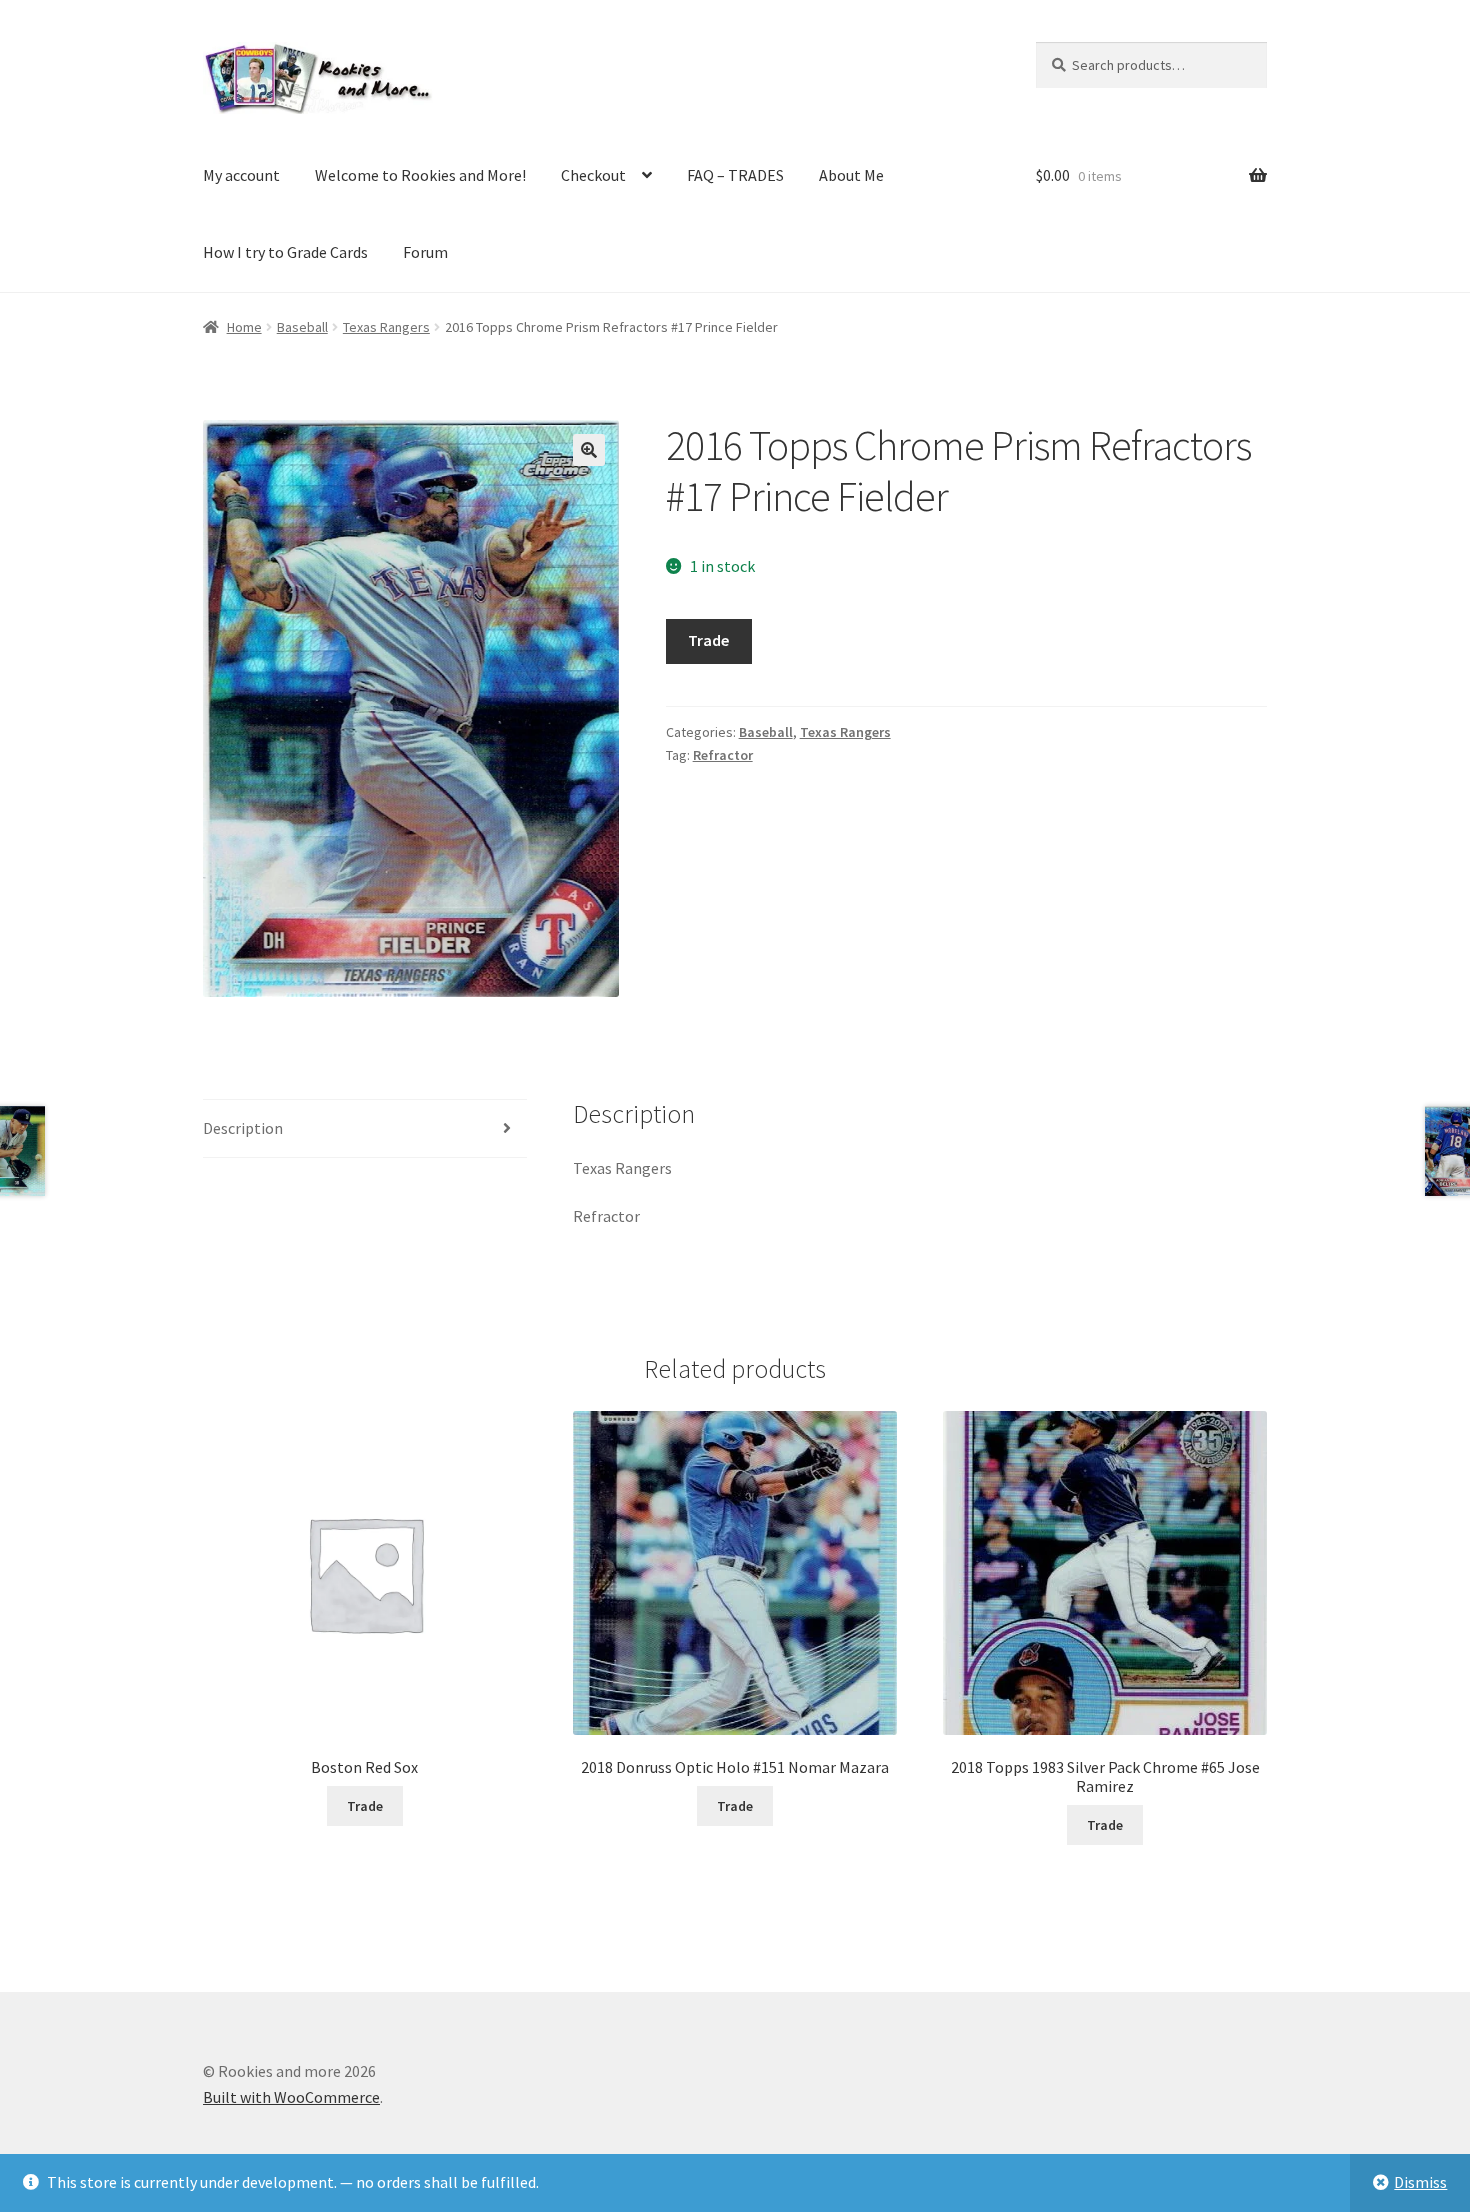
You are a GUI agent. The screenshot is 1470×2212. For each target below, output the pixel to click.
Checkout (593, 175)
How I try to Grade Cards (285, 252)
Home (244, 327)
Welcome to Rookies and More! (420, 175)
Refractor (723, 755)
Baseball (302, 327)
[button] (589, 450)
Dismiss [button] (1420, 2182)
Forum (425, 252)
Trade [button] (365, 1806)
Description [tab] (243, 1128)
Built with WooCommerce (291, 2097)
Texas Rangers (386, 327)
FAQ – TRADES (735, 175)
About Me (851, 175)
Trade (708, 640)
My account (241, 175)
